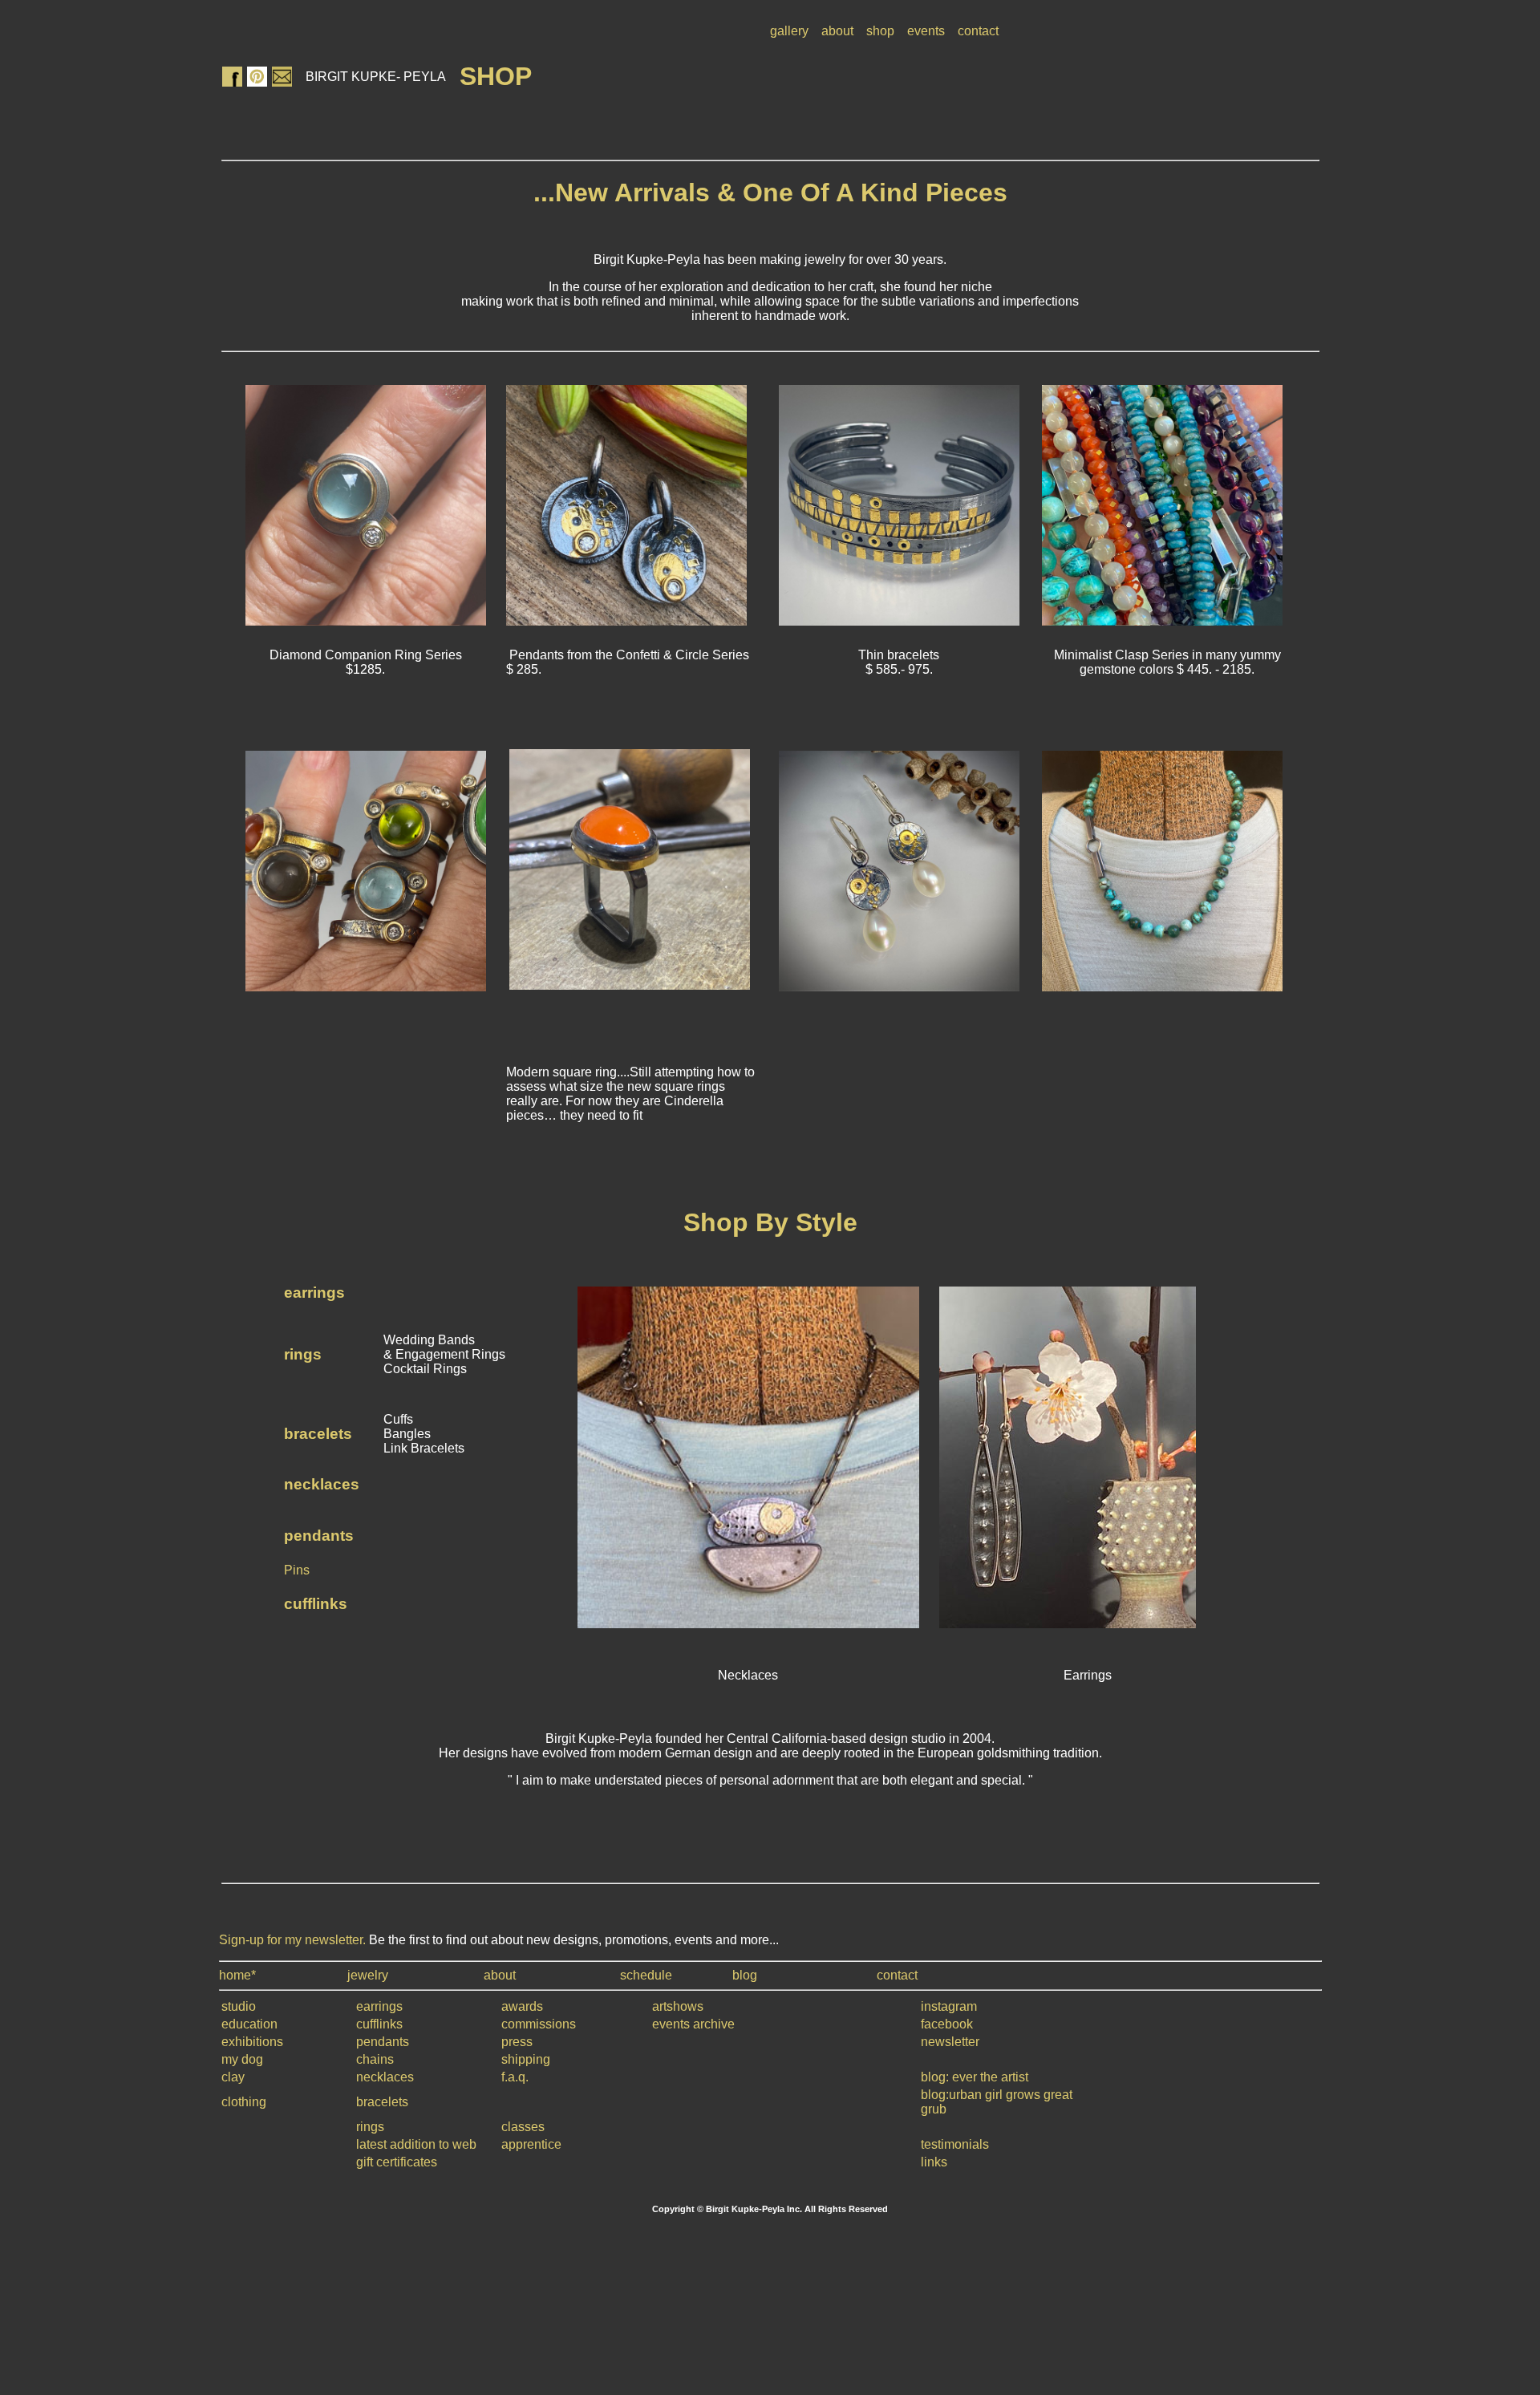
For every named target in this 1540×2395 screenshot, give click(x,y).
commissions (539, 2024)
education (249, 2024)
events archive (693, 2024)
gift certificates (397, 2162)
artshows (678, 2006)
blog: (936, 2077)
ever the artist (990, 2077)
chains (375, 2059)
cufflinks (316, 1604)
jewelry (368, 1975)
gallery (789, 31)
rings (303, 1354)
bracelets (318, 1434)
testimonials (955, 2144)
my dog (242, 2059)
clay (233, 2077)
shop (880, 31)
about (837, 31)
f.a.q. (515, 2077)
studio (239, 2006)
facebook (947, 2024)
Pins (297, 1570)
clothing (244, 2102)
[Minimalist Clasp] (1162, 621)
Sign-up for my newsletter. (292, 1940)
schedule (646, 1975)
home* (237, 1975)
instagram (949, 2006)
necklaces (322, 1484)
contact (978, 31)
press (517, 2042)
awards (522, 2006)
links (934, 2162)
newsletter (950, 2042)
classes (523, 2127)
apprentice (531, 2144)
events (926, 31)
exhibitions (252, 2042)
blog (745, 1975)
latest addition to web (416, 2144)
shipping (526, 2059)
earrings (314, 1293)
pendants (319, 1536)
